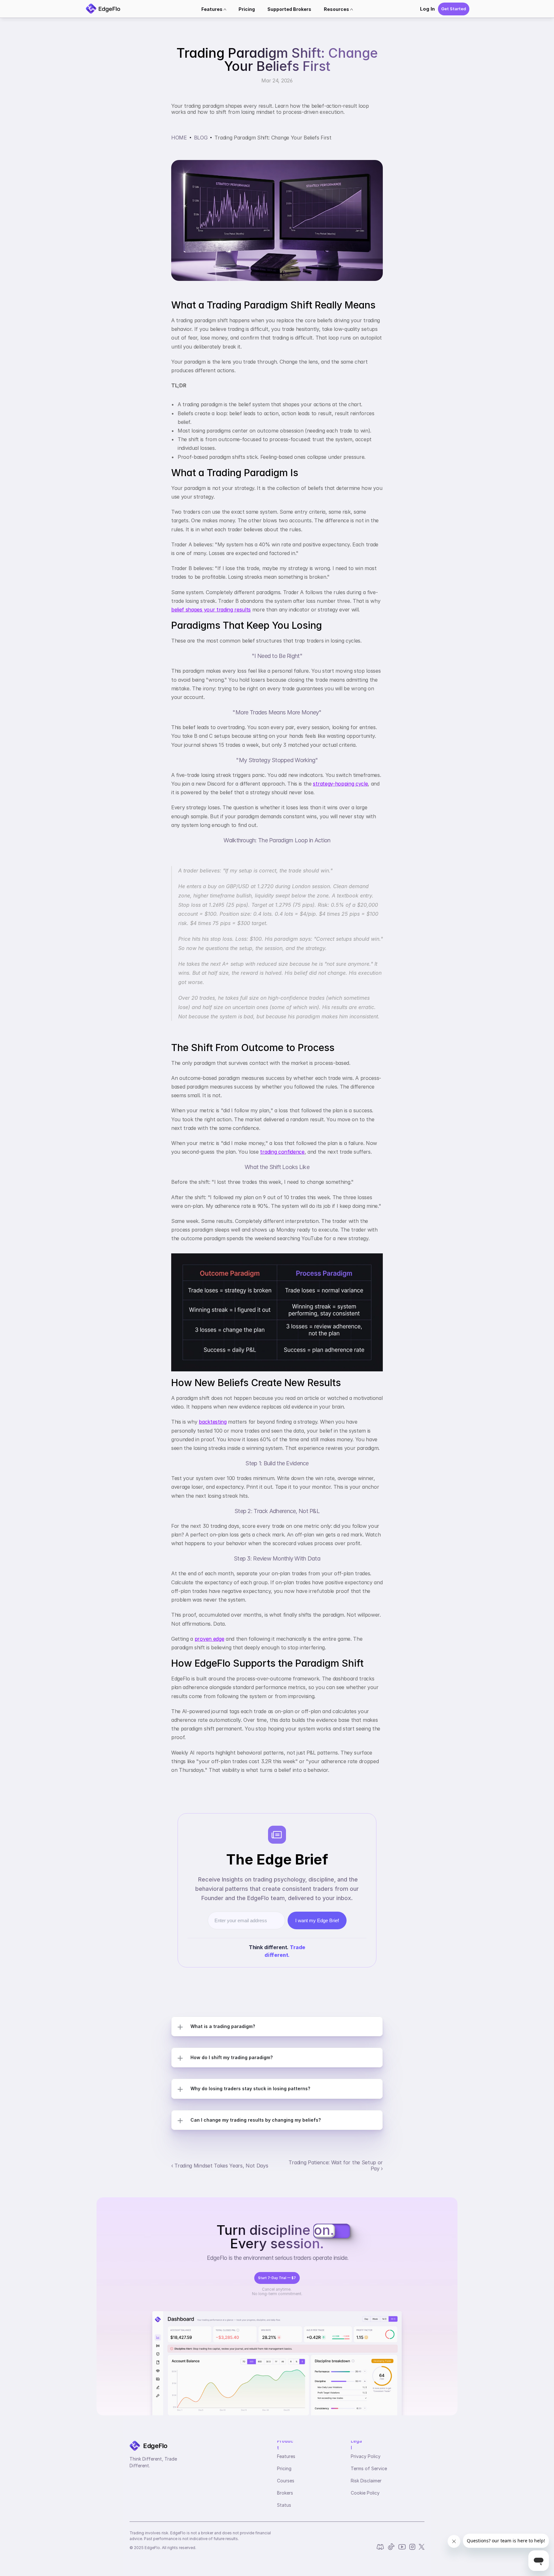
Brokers (285, 2493)
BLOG (201, 138)
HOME (179, 138)
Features (286, 2456)
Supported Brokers (289, 9)
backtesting (213, 1422)
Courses (286, 2481)
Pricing (247, 9)
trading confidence (282, 1152)
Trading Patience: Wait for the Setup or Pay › (336, 2165)
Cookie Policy (365, 2493)
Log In (427, 9)
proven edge (209, 1639)
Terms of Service (369, 2468)
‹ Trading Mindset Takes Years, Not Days (220, 2166)
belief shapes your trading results (211, 610)
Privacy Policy (366, 2456)
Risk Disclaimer (366, 2481)
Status (284, 2505)
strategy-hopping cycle (340, 784)
